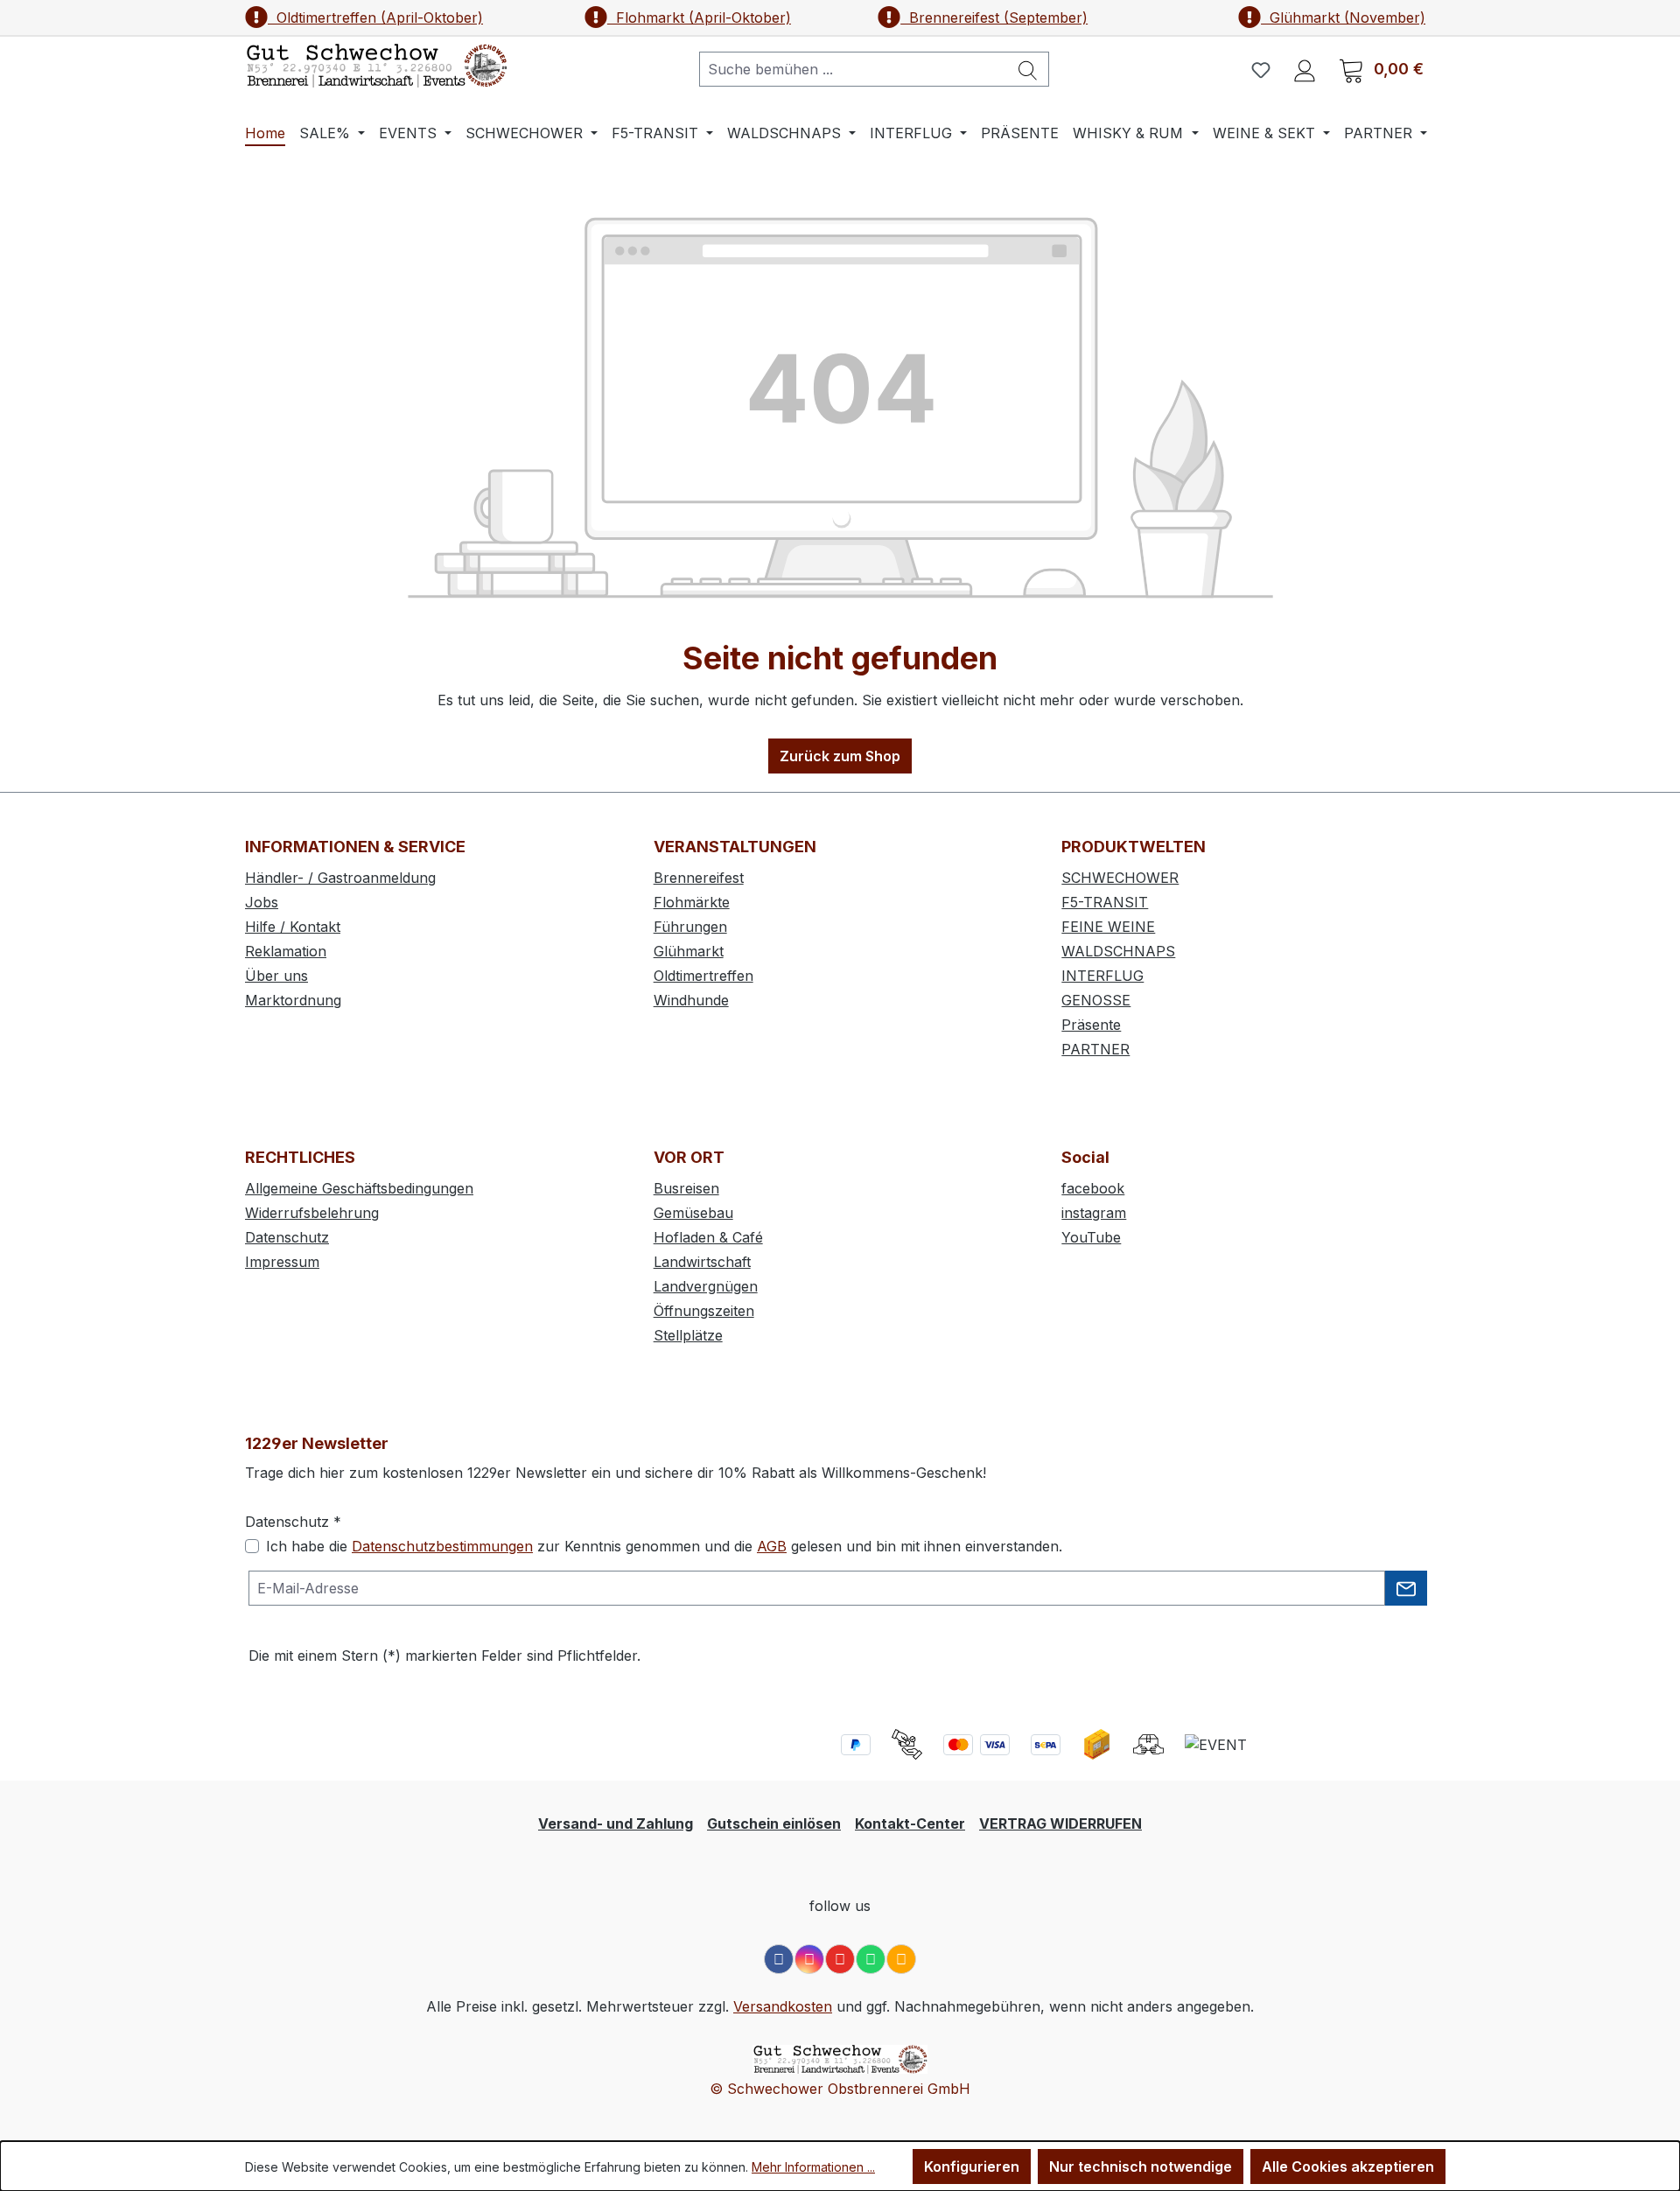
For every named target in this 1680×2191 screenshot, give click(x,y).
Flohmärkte (692, 902)
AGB (772, 1546)
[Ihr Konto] (1305, 69)
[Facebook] (779, 1959)
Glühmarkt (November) (1343, 17)
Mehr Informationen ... (813, 2167)
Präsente (1091, 1025)
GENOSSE (1096, 1000)
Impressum (282, 1262)
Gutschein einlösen (774, 1823)
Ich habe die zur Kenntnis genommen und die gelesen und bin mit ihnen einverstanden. (664, 1546)
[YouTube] (840, 1959)
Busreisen (686, 1188)
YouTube (1091, 1237)
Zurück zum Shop (840, 756)
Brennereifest (699, 878)
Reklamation (286, 951)
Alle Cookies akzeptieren (1348, 2166)
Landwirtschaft (702, 1262)
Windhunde (691, 1000)
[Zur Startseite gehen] (376, 66)
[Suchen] (1028, 69)
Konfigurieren (972, 2166)
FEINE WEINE (1108, 927)
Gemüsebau (693, 1213)
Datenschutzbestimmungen (442, 1546)
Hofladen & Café (708, 1237)
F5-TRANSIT (1105, 902)
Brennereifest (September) (994, 17)
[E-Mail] (901, 1959)
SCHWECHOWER (1120, 878)
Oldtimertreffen (703, 976)
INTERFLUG (1102, 976)
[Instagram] (809, 1959)
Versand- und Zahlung (616, 1823)
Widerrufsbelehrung (312, 1213)
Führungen (690, 927)
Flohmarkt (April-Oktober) (699, 17)
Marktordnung (293, 1000)
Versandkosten (783, 2006)
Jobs (262, 902)
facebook (1093, 1188)
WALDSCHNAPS (1118, 951)
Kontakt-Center (910, 1823)
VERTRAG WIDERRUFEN (1060, 1823)
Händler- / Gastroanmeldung (340, 878)
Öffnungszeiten (704, 1311)
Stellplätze (688, 1335)
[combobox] (854, 69)
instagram (1094, 1213)
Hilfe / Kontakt (293, 927)
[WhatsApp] (871, 1959)
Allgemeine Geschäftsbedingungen (359, 1188)
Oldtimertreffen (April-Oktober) (375, 17)
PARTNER (1095, 1049)
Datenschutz (287, 1237)
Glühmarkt (689, 951)
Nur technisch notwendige (1141, 2166)
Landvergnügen (706, 1286)
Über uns (276, 976)
